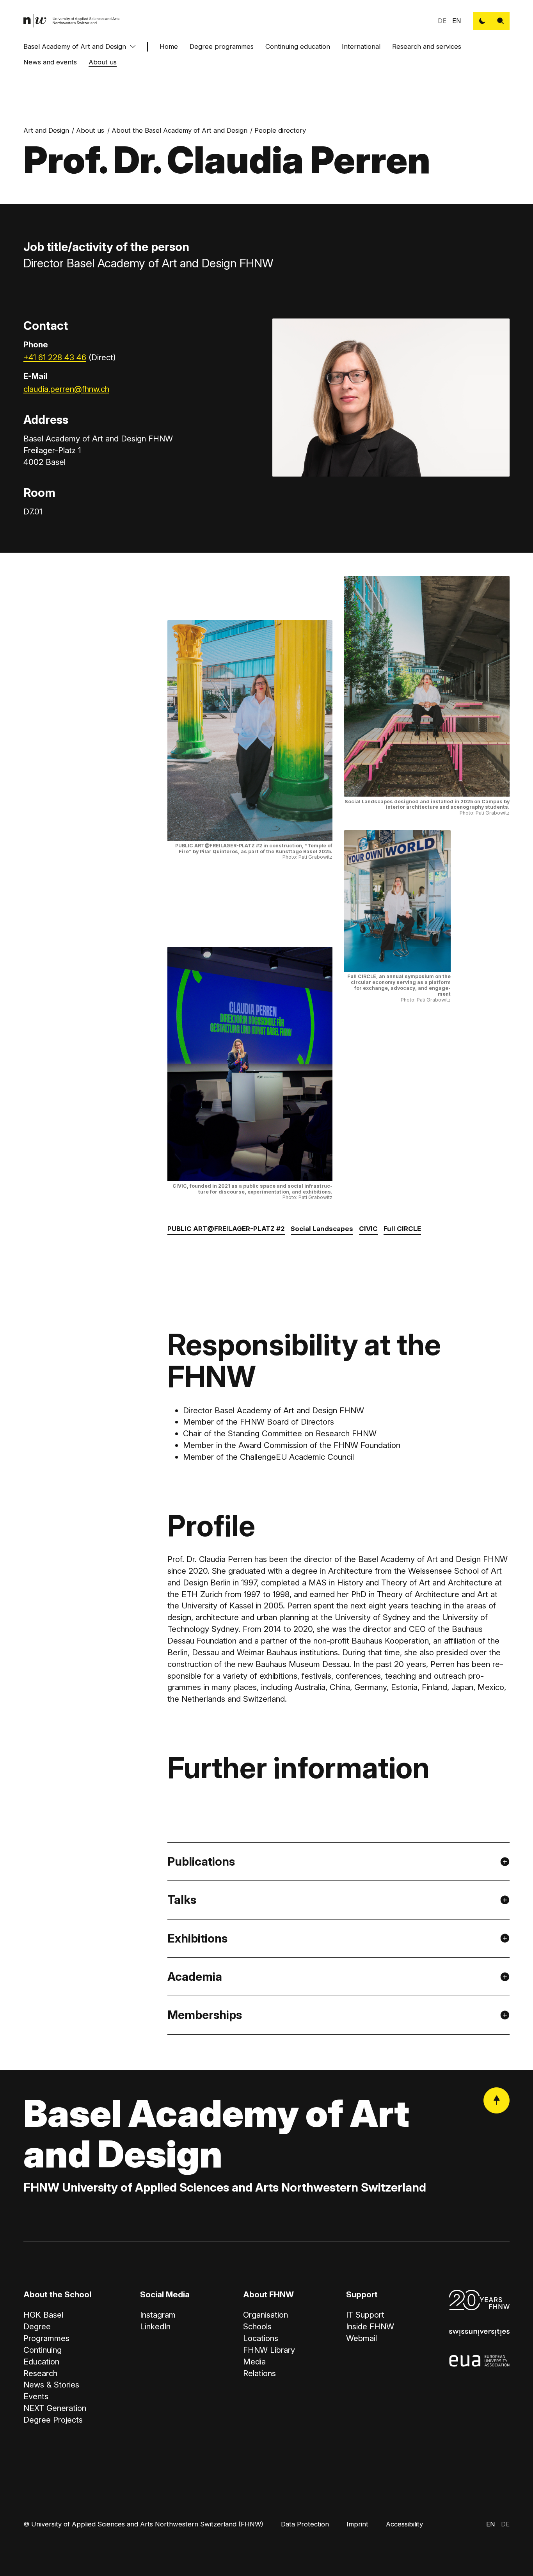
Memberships (205, 2015)
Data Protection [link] (305, 2524)
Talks (182, 1900)
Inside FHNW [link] (370, 2326)
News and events (50, 62)
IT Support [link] (365, 2315)
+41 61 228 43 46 (55, 357)
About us (103, 62)
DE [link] (442, 21)
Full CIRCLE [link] (402, 1229)
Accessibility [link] (404, 2524)
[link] (72, 21)
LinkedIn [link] (155, 2326)
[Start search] (500, 21)
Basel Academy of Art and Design (75, 46)
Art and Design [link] (46, 130)
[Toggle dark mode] (482, 21)
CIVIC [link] (368, 1229)
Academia (195, 1976)
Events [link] (36, 2396)
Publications (201, 1861)
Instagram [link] (158, 2315)
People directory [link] (280, 130)
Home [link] (169, 46)
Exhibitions (197, 1938)
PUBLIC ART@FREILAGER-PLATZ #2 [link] (226, 1229)
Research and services (427, 46)
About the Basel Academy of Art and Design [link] (179, 130)
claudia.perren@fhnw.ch (66, 389)
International (361, 46)
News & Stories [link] (51, 2385)
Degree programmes (222, 46)
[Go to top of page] (497, 2100)
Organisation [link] (266, 2315)
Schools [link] (257, 2326)
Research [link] (40, 2373)
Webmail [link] (362, 2338)
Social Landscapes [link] (322, 1229)
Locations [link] (261, 2338)
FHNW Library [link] (269, 2350)
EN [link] (457, 21)
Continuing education (298, 46)
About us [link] (90, 130)
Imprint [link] (357, 2524)
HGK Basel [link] (43, 2315)
